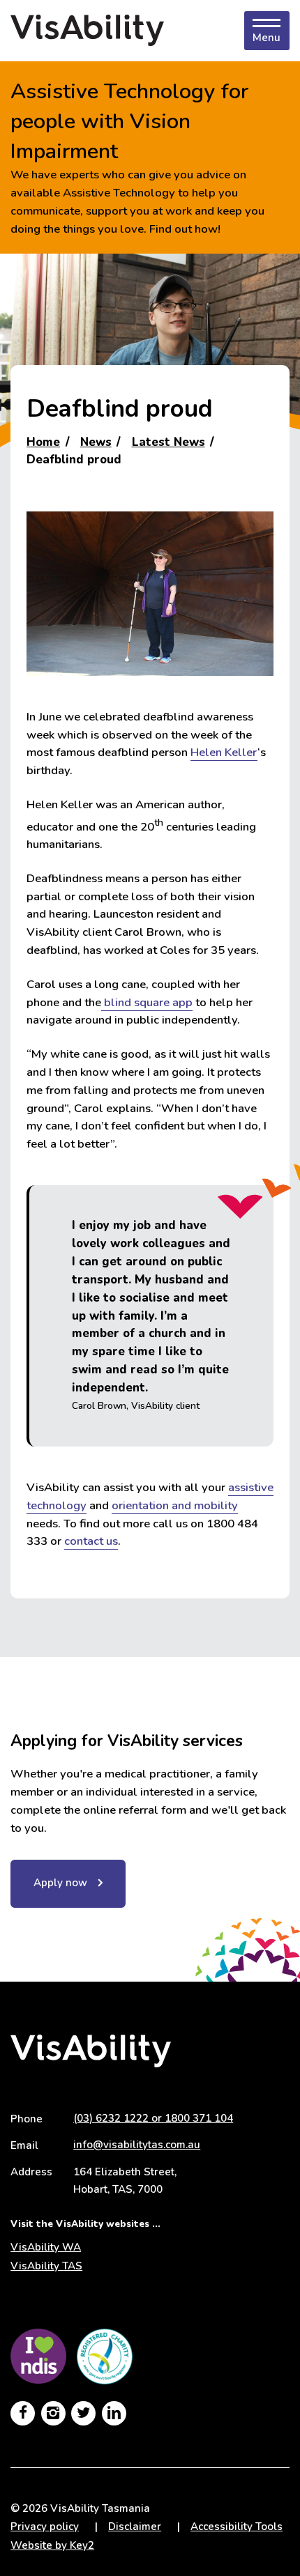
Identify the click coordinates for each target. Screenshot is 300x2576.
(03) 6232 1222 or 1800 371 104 (153, 2118)
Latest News (168, 442)
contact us (91, 1541)
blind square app (147, 1002)
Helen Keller (224, 752)
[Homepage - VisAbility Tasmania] (87, 31)
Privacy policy (45, 2527)
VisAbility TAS (46, 2266)
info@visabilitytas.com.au (137, 2145)
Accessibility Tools (237, 2527)
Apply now (60, 1883)
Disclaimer (135, 2527)
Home (43, 442)
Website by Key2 (52, 2545)
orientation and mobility (175, 1505)
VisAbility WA (46, 2247)
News (96, 442)
